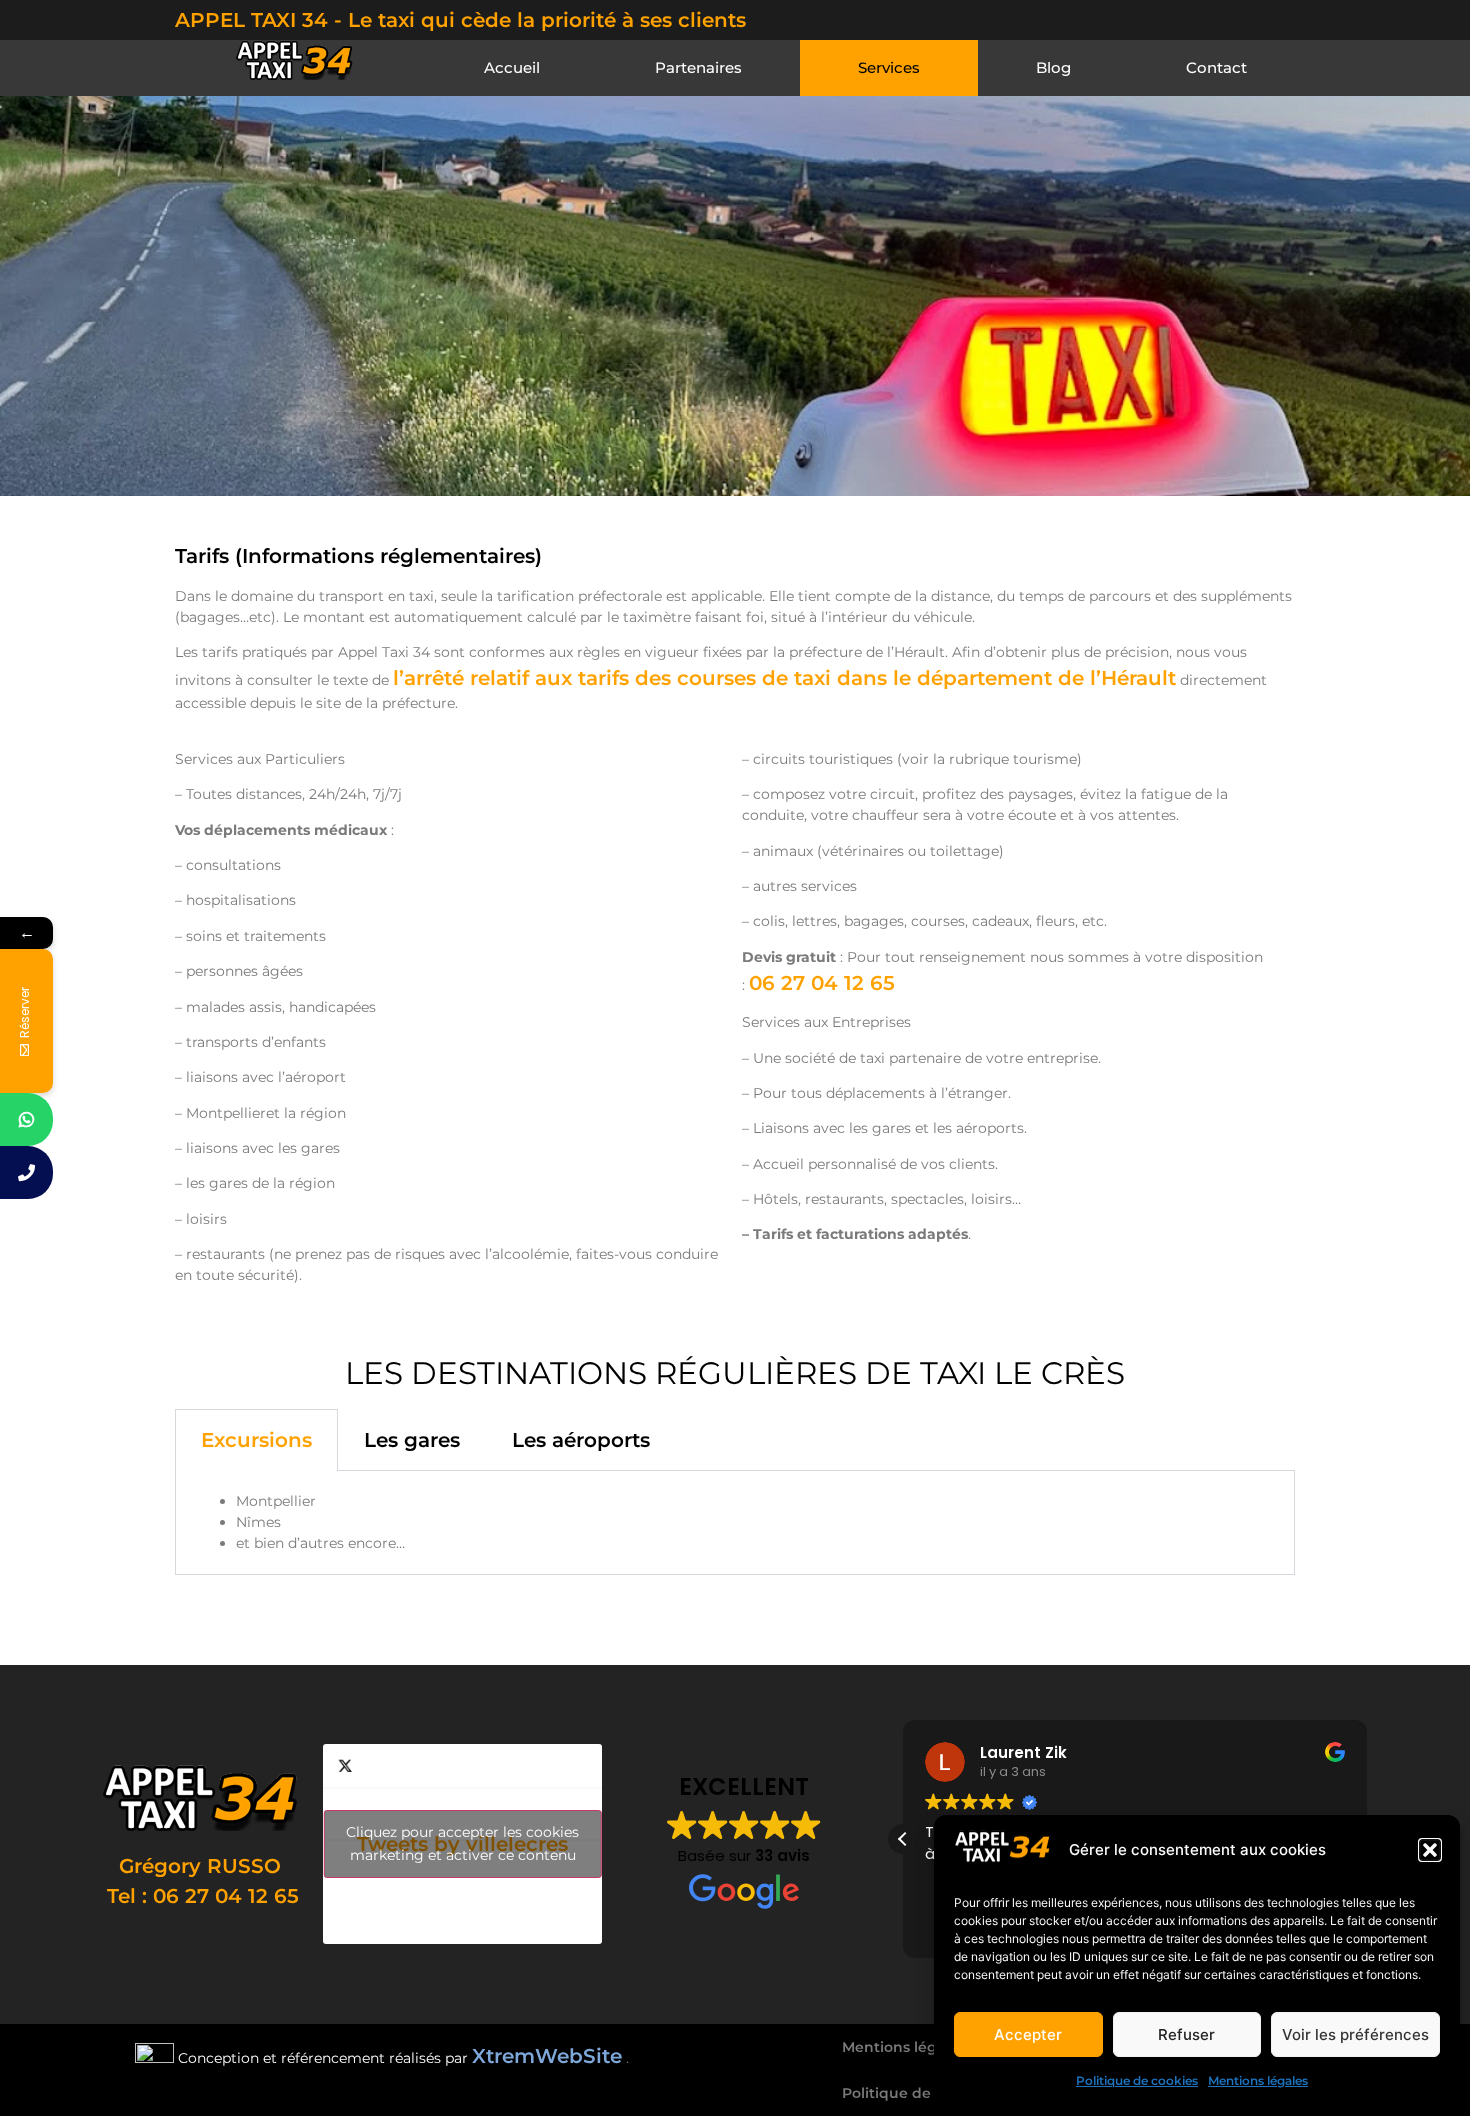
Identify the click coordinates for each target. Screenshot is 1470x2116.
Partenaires (698, 67)
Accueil (512, 67)
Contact (1216, 67)
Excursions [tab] (256, 1440)
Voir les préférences (1355, 2034)
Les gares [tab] (412, 1440)
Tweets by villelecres (462, 1843)
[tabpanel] (735, 1523)
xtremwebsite (248, 1640)
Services (889, 67)
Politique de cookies (1137, 2080)
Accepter (1028, 2034)
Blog (1053, 67)
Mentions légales (1258, 2080)
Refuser (1186, 2034)
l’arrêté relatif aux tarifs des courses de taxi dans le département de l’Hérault (784, 678)
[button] (1430, 1850)
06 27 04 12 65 (822, 983)
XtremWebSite (547, 2056)
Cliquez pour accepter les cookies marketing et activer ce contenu (462, 1843)
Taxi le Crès (1094, 1610)
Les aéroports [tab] (581, 1440)
